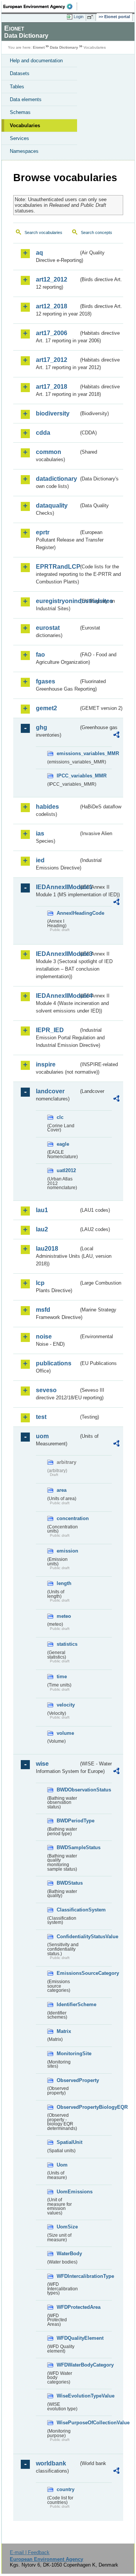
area (62, 1490)
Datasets (20, 73)
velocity (66, 1705)
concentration (68, 1518)
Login (79, 17)
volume (65, 1733)
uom (42, 1436)
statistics (67, 1644)
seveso (46, 1390)
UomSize (67, 2227)
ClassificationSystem (68, 1910)
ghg (42, 727)
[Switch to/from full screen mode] (91, 17)
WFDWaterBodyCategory (68, 2365)
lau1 (42, 1210)
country (66, 2489)
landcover (50, 1091)
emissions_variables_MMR (68, 753)
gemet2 (46, 708)
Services (19, 138)
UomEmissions (68, 2192)
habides (47, 807)
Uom (62, 2165)
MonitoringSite (68, 2054)
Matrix (64, 2031)
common (49, 452)
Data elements (26, 99)
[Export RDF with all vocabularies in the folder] (116, 736)
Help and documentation (36, 61)
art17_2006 (52, 333)
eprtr (43, 532)
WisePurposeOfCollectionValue (68, 2423)
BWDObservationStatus (68, 1790)
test (41, 1417)
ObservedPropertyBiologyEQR (68, 2107)
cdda (43, 433)
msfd (43, 1310)
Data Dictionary (64, 47)
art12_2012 (52, 279)
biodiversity (53, 413)
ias (40, 833)
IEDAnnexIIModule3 (57, 954)
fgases (46, 681)
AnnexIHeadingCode (68, 913)
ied (40, 860)
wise (42, 1764)
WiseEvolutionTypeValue (68, 2396)
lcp (40, 1283)
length (64, 1583)
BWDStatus (68, 1883)
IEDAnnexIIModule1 (57, 887)
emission (67, 1551)
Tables (17, 87)
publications (54, 1363)
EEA (40, 6)
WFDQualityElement (68, 2338)
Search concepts (97, 232)
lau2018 (47, 1249)
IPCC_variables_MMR (68, 776)
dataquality (52, 506)
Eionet (39, 47)
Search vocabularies (43, 232)
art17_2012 (52, 360)
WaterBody (68, 2254)
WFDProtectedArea (68, 2307)
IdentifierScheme (68, 2004)
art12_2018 (52, 306)
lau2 (42, 1229)
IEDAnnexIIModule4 (57, 996)
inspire (46, 1064)
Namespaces (24, 151)
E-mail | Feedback (30, 2552)
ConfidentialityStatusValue (68, 1937)
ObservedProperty (68, 2080)
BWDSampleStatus (68, 1847)
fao (40, 655)
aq (39, 253)
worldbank (51, 2463)
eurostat (48, 628)
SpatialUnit (68, 2142)
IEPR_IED (50, 1030)
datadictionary (56, 479)
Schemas (20, 112)
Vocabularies (25, 125)
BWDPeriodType (68, 1821)
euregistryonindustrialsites (57, 601)
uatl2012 (66, 1170)
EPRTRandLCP (57, 567)
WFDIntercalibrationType (68, 2276)
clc (60, 1117)
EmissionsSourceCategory (68, 1973)
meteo (64, 1616)
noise (44, 1336)
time (62, 1677)
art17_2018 (52, 387)
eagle (63, 1144)
